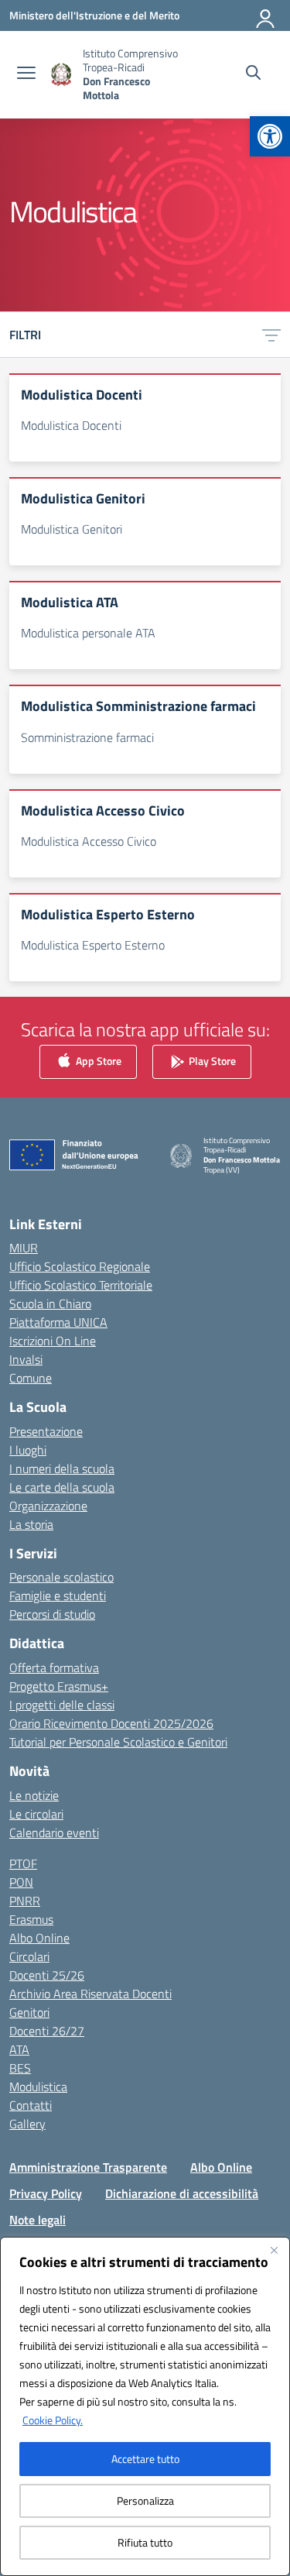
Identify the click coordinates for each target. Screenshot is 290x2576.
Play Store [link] (211, 1060)
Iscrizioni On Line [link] (53, 1341)
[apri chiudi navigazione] (26, 74)
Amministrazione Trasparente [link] (88, 2167)
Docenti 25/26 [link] (47, 1975)
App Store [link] (97, 1060)
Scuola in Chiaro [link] (50, 1303)
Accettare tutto (145, 2459)
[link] (270, 136)
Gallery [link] (27, 2124)
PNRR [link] (25, 1901)
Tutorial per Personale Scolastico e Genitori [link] (118, 1742)
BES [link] (20, 2068)
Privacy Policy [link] (46, 2193)
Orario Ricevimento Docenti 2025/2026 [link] (111, 1723)
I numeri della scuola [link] (62, 1468)
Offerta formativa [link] (54, 1668)
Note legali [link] (38, 2220)
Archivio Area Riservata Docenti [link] (90, 1994)
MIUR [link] (24, 1248)
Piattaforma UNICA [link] (58, 1322)
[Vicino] (274, 2250)
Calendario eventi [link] (54, 1832)
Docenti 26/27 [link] (47, 2031)
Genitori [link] (29, 2012)
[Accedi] (266, 15)
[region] (145, 2406)
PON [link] (21, 1882)
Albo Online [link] (39, 1938)
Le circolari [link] (36, 1814)
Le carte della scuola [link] (62, 1487)
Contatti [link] (31, 2105)
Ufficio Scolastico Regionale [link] (80, 1266)
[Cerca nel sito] (253, 74)
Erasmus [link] (31, 1919)
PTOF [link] (23, 1863)
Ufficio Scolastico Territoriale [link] (81, 1285)
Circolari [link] (29, 1956)
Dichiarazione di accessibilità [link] (182, 2193)
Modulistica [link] (38, 2087)
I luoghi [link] (28, 1450)
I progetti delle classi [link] (62, 1705)
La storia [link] (31, 1524)
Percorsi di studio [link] (52, 1614)
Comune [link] (31, 1378)
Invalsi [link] (26, 1359)
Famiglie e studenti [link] (58, 1595)
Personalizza (145, 2500)
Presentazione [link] (46, 1431)
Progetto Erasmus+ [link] (59, 1686)
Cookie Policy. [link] (53, 2420)
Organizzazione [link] (48, 1506)
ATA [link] (19, 2049)
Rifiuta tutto (145, 2542)
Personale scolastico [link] (61, 1577)
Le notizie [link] (34, 1795)
